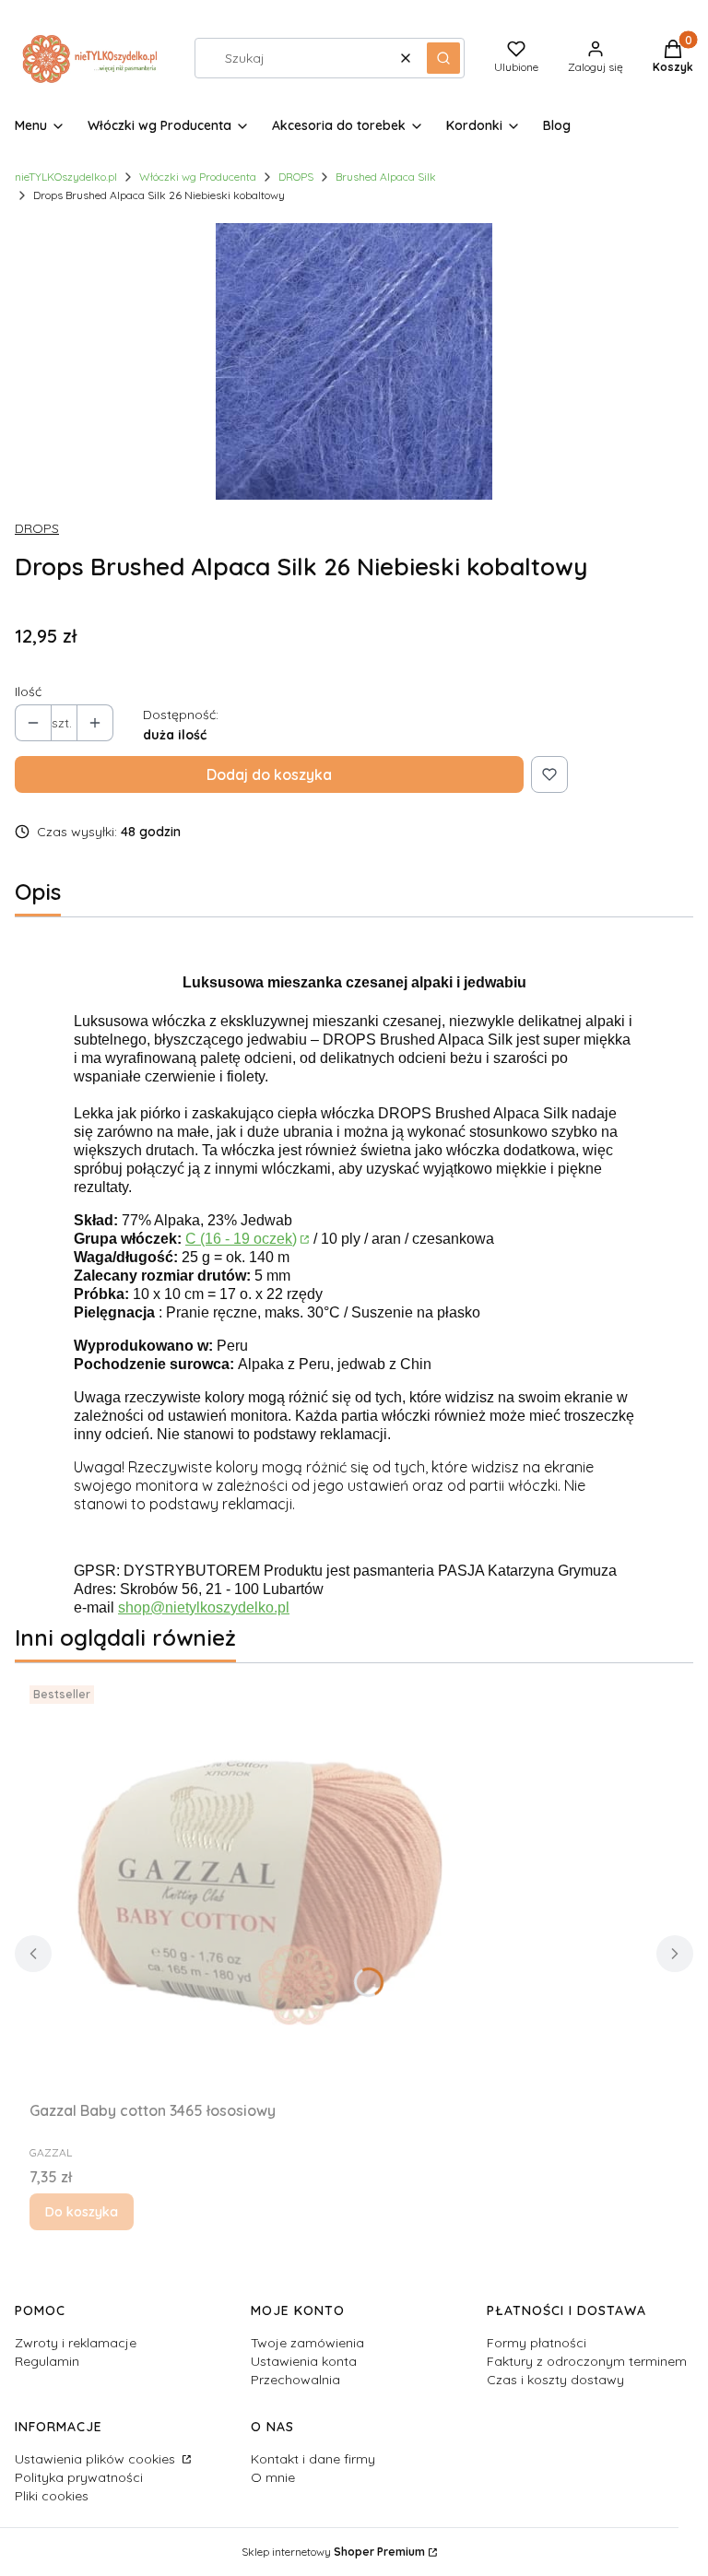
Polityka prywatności (79, 2477)
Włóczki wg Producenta (198, 177)
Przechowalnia (295, 2380)
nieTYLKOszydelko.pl (66, 177)
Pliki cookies (52, 2496)
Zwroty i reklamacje (76, 2343)
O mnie (273, 2477)
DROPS (296, 177)
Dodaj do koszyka (269, 774)
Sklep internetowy (333, 2552)
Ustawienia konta (304, 2361)
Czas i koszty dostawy (555, 2380)
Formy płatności (537, 2343)
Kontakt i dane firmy (313, 2459)
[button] (443, 58)
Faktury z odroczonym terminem (587, 2361)
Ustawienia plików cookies (97, 2459)
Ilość (28, 691)
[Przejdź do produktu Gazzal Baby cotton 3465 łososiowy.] (260, 1885)
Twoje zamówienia (307, 2343)
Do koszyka (82, 2212)
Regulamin (47, 2361)
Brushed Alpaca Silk (386, 177)
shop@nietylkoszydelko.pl (204, 1607)
